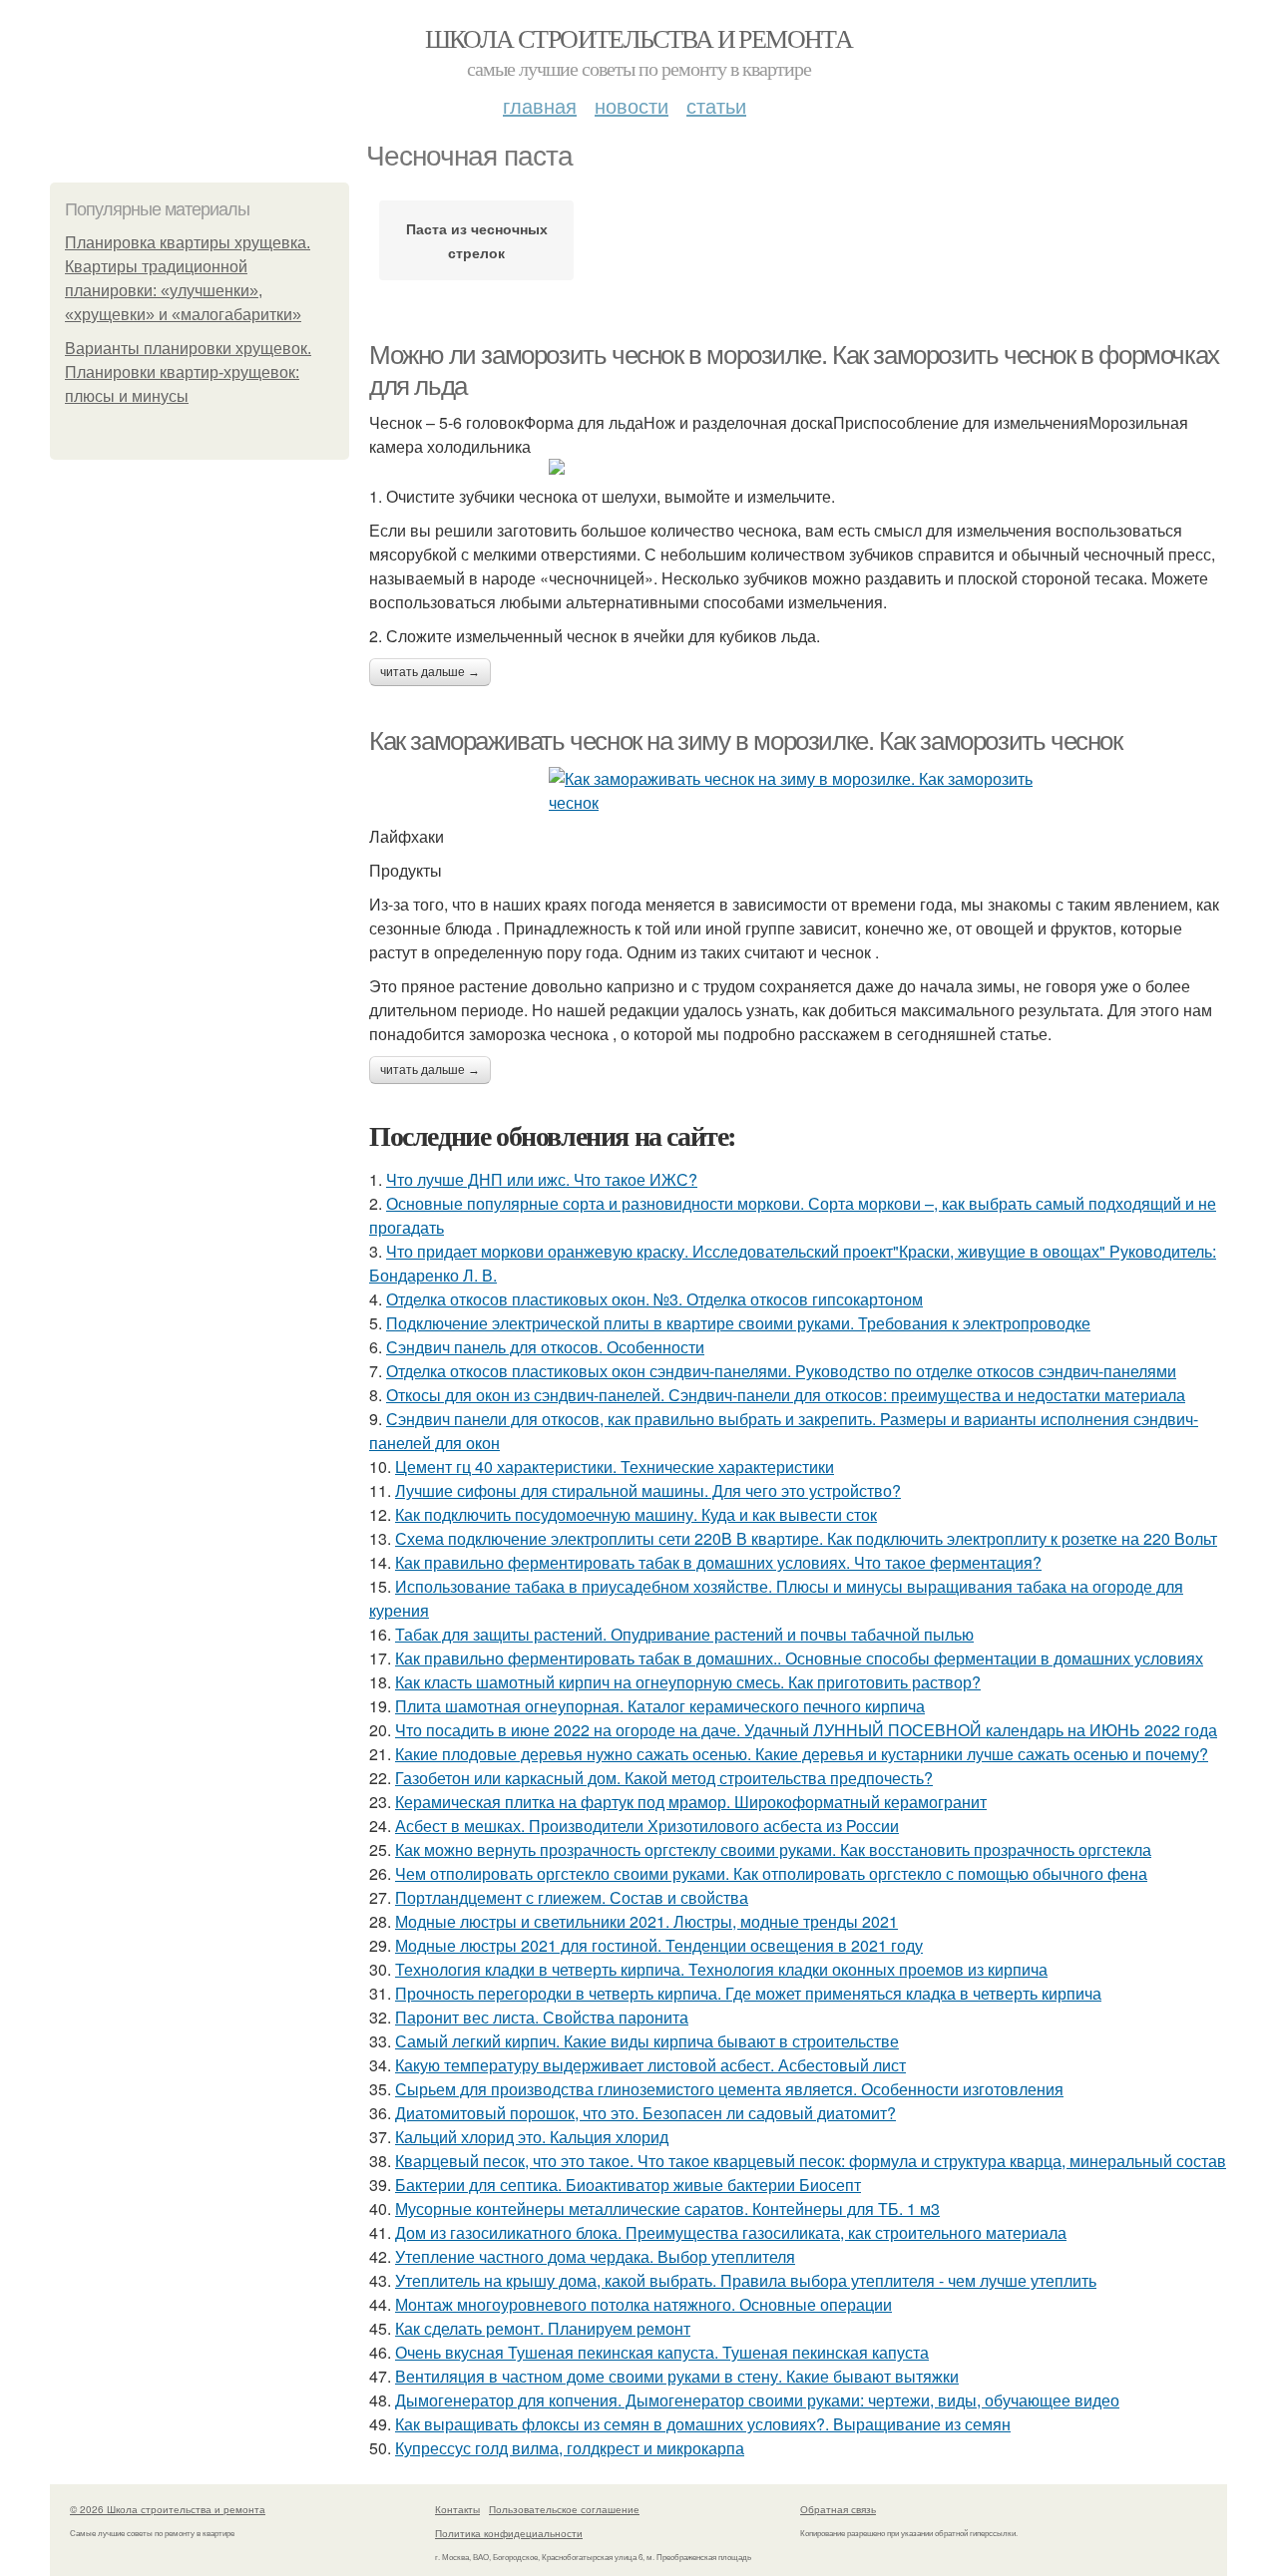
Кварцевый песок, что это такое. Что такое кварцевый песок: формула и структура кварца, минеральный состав (811, 2161)
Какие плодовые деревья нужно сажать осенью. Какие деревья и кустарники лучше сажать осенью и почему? (802, 1754)
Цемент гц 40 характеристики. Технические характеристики (615, 1467)
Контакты (457, 2509)
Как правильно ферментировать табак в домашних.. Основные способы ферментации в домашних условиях (799, 1658)
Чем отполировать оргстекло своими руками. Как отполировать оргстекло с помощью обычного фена (771, 1873)
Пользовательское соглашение (564, 2509)
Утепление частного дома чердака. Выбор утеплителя (595, 2256)
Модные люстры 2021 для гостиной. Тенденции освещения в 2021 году (659, 1945)
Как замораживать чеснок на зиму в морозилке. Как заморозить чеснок (746, 741)
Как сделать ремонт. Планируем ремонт (543, 2328)
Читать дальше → (430, 672)
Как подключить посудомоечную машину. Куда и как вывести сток (636, 1514)
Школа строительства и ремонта (639, 38)
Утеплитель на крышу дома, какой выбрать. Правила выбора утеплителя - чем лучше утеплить (746, 2280)
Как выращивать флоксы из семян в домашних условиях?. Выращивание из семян (703, 2424)
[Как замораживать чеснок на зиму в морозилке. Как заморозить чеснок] (798, 791)
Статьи (716, 105)
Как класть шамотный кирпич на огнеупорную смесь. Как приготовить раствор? (688, 1682)
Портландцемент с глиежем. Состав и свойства (572, 1897)
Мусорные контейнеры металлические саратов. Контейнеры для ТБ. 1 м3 (667, 2208)
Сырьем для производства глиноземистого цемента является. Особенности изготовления (729, 2089)
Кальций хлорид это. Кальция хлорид (532, 2137)
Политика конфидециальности (509, 2533)
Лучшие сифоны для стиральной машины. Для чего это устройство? (648, 1490)
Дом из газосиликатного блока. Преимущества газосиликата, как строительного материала (731, 2232)
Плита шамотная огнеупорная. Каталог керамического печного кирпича (660, 1706)
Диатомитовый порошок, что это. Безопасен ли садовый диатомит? (645, 2113)
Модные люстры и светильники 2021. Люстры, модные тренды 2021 (646, 1921)
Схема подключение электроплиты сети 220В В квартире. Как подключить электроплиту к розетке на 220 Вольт (806, 1538)
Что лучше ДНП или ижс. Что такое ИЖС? (542, 1179)
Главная (540, 105)
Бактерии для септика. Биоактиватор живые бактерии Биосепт (628, 2185)
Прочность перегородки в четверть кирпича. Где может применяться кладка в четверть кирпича (748, 1993)
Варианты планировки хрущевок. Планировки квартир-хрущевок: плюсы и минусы (188, 372)
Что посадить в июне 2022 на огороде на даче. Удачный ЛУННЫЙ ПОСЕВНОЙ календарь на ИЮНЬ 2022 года (806, 1730)
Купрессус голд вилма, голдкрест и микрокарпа (570, 2448)
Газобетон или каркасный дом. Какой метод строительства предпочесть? (664, 1778)
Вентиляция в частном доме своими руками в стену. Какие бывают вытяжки (677, 2376)
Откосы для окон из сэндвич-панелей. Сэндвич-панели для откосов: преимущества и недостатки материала (786, 1395)
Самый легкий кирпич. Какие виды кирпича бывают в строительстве (647, 2041)
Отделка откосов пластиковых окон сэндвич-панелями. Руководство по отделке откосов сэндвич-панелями (781, 1371)
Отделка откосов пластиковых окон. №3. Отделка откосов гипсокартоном (654, 1299)
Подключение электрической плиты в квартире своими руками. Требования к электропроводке (738, 1323)
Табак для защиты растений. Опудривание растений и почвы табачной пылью (684, 1634)
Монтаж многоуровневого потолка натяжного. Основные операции (643, 2304)
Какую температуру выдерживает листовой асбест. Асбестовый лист (650, 2065)
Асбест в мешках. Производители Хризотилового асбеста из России (647, 1826)
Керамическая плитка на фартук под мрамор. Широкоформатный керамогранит (691, 1802)
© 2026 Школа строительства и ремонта (168, 2509)
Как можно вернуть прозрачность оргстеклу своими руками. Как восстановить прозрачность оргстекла (773, 1849)
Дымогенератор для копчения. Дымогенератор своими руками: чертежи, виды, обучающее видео (757, 2400)
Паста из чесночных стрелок (477, 240)
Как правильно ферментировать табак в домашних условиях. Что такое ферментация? (718, 1562)
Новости (632, 105)
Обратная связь (838, 2509)
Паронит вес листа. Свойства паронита (542, 2017)
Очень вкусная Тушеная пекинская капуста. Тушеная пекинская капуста (662, 2352)
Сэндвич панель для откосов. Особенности (545, 1347)
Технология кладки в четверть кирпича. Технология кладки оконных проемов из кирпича (721, 1969)
